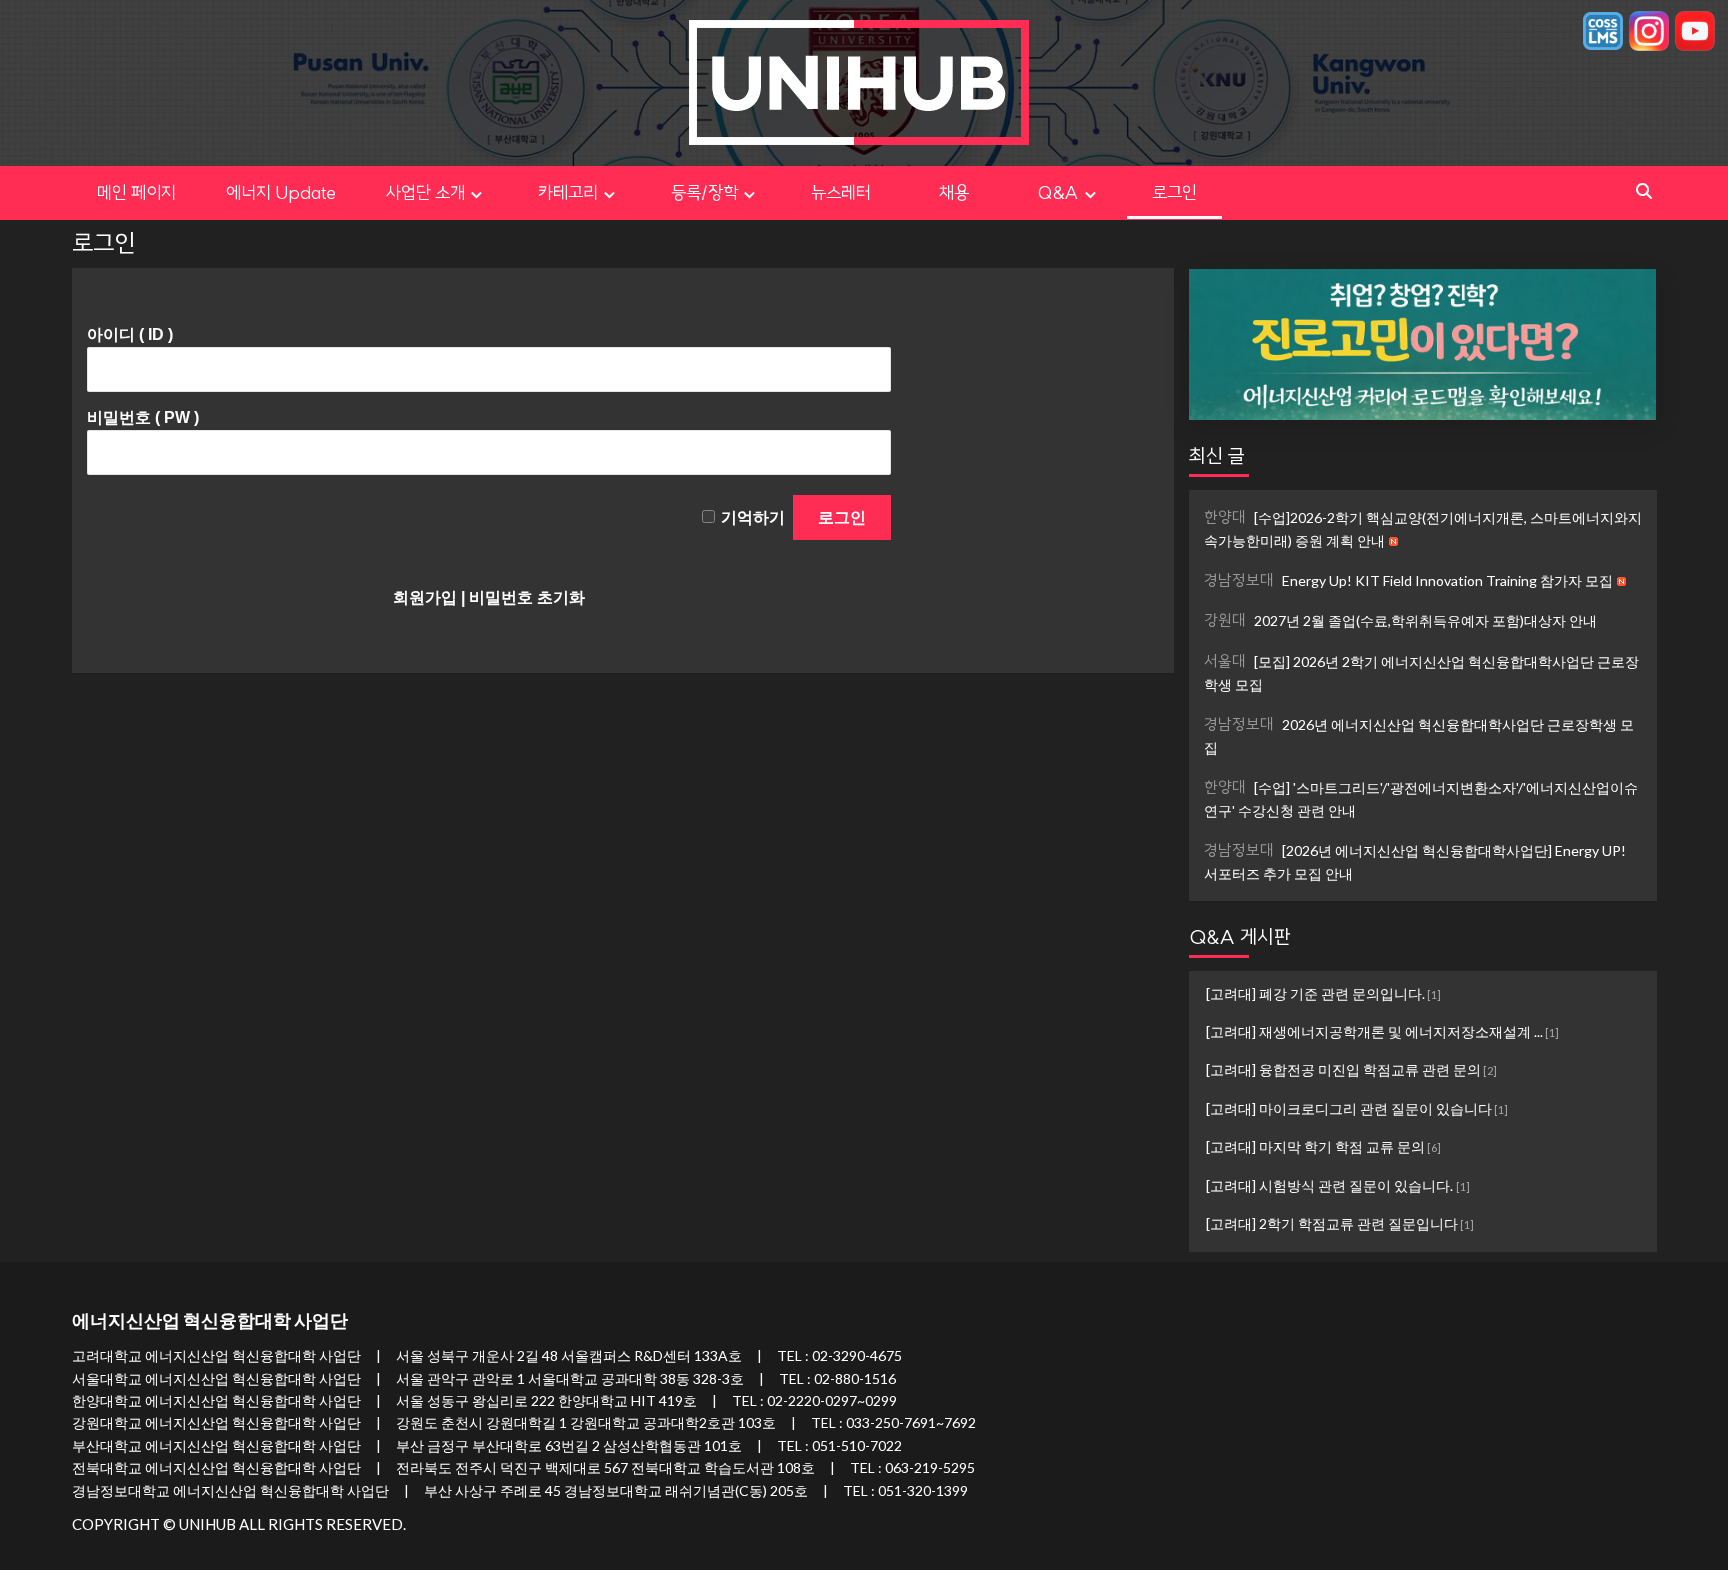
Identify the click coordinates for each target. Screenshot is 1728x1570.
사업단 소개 (425, 192)
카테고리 (568, 192)
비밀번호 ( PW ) (143, 417)
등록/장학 (704, 192)
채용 (972, 192)
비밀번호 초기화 (527, 597)
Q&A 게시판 (1240, 936)
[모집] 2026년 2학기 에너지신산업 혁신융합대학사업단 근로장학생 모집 (1421, 672)
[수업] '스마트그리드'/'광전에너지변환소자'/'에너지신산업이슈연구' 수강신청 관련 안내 (1421, 798)
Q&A (1058, 192)
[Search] (1644, 191)
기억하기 (753, 517)
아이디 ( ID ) (130, 334)
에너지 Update (281, 192)
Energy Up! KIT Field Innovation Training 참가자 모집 (1410, 580)
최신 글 (1217, 455)
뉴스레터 (841, 192)
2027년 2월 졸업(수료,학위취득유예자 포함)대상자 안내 (1400, 620)
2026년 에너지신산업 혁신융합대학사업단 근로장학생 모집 (1419, 735)
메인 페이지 (136, 192)
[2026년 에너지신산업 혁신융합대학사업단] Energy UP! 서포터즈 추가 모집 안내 (1415, 861)
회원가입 (425, 597)
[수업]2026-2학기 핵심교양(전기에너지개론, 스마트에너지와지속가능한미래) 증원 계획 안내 (1423, 528)
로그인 (1174, 192)
